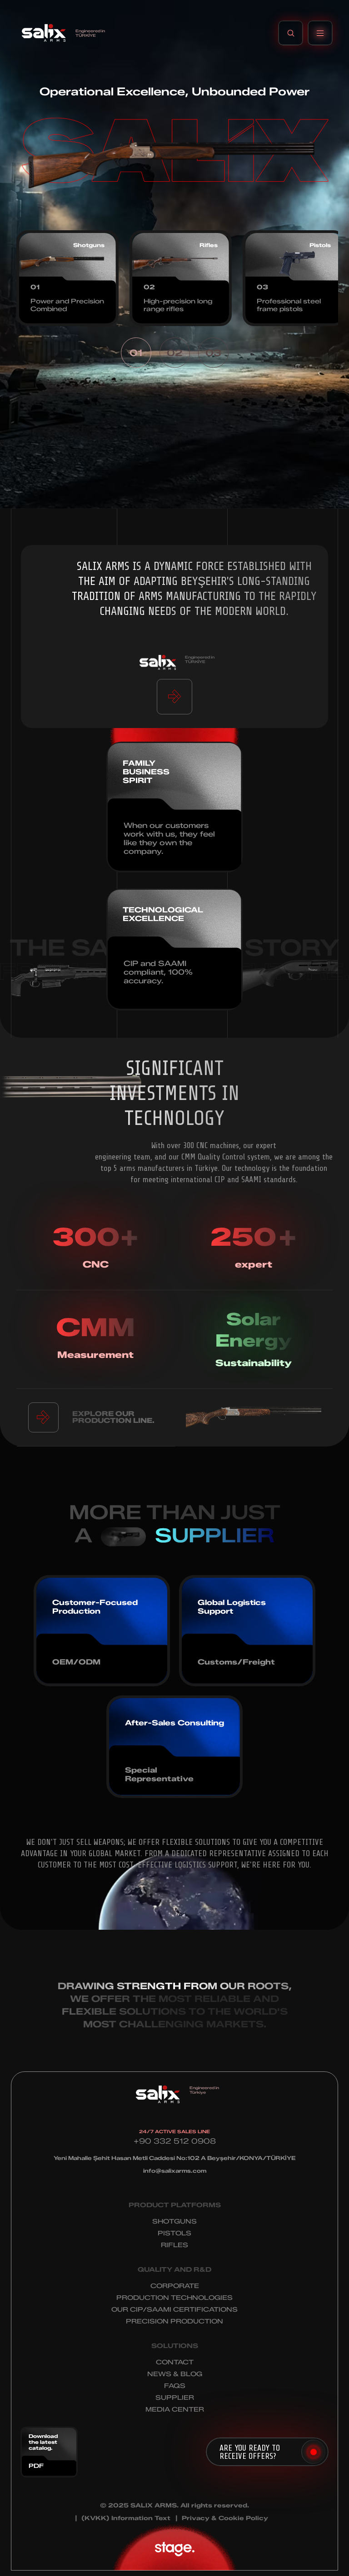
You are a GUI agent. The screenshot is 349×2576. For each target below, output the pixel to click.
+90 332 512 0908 (175, 2141)
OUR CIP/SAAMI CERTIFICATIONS (174, 2310)
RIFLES (174, 2245)
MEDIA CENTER (175, 2410)
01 (136, 353)
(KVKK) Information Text (126, 2518)
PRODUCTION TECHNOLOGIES (174, 2298)
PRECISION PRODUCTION (174, 2321)
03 (213, 353)
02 (174, 353)
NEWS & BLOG (175, 2374)
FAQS (175, 2386)
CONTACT (175, 2362)
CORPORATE (175, 2286)
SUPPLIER (175, 2398)
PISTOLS (174, 2233)
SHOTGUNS (174, 2222)
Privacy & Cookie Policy (225, 2518)
